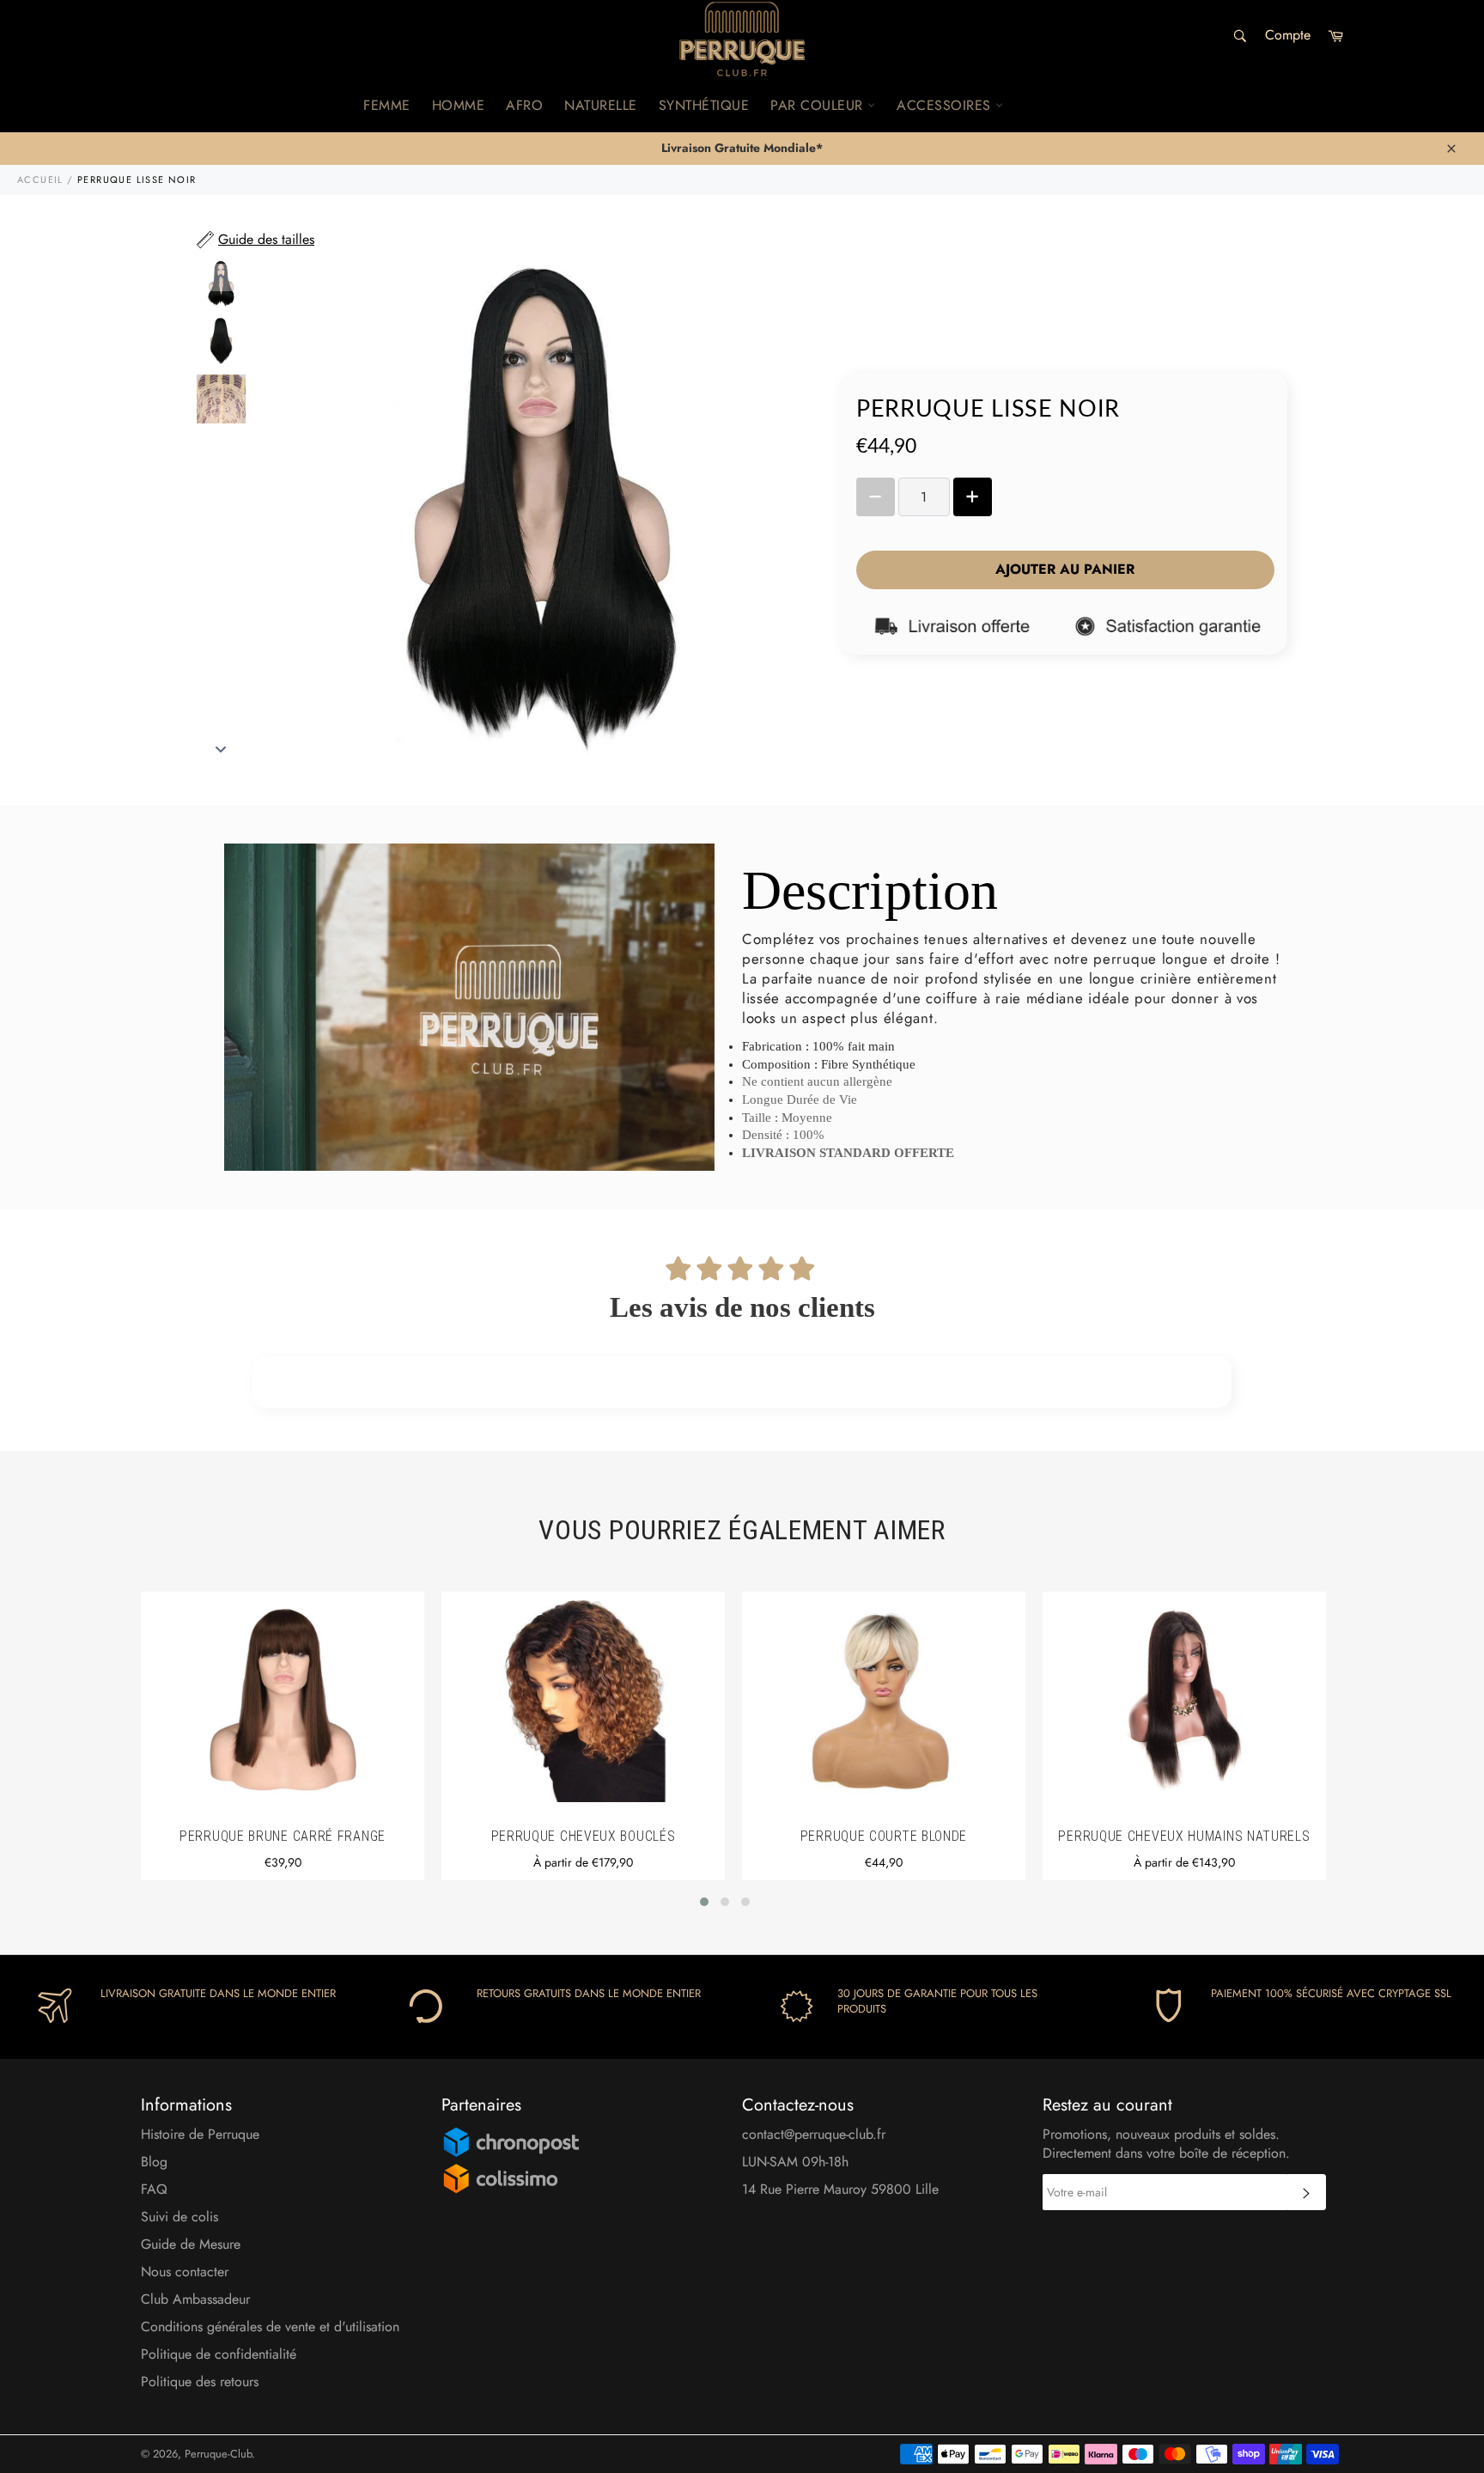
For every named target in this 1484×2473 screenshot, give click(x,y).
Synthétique (704, 105)
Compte (1288, 35)
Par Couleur (819, 105)
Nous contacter (185, 2272)
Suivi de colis (179, 2217)
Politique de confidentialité (219, 2354)
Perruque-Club (218, 2454)
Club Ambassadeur (195, 2299)
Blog (154, 2162)
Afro (524, 105)
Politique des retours (200, 2382)
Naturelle (601, 105)
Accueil (40, 180)
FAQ (154, 2189)
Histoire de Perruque (200, 2134)
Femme (387, 105)
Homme (459, 105)
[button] (704, 1902)
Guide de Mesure (191, 2244)
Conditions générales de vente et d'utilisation (270, 2327)
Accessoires (946, 105)
